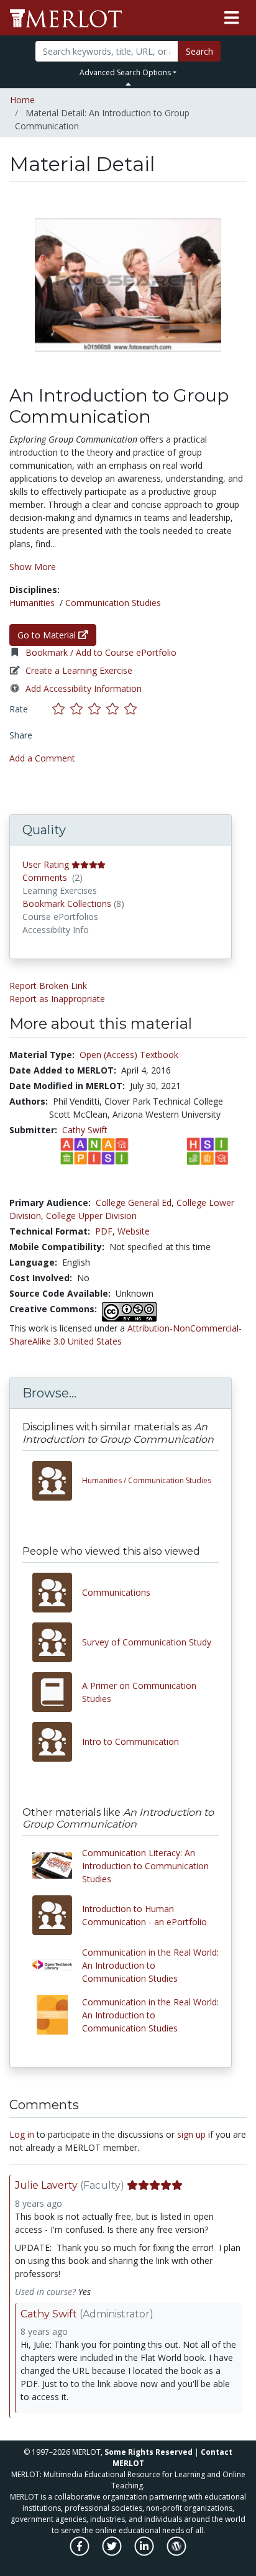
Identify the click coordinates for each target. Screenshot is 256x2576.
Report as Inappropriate (57, 999)
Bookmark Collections (67, 904)
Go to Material (48, 635)
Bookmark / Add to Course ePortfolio (101, 652)
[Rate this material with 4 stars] (115, 709)
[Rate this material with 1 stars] (61, 709)
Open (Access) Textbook (129, 1055)
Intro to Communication (130, 1741)
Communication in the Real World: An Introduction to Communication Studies (150, 1965)
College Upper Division (91, 1216)
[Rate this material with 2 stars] (79, 709)
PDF (104, 1231)
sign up (191, 2134)
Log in (22, 2134)
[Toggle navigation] (231, 18)
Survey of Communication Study (147, 1642)
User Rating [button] (46, 864)
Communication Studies (113, 603)
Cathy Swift (85, 1130)
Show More (33, 567)
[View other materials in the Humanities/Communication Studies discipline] (57, 1481)
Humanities (32, 603)
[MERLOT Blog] (176, 2553)
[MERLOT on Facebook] (80, 2553)
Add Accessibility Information (84, 688)
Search (199, 51)
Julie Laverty (46, 2185)
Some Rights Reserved (149, 2452)
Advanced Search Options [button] (125, 72)
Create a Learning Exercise (79, 670)
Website (134, 1231)
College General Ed (134, 1203)
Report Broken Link (48, 986)
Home (22, 100)
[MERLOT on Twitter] (113, 2553)
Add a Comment (42, 758)
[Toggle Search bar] (128, 84)
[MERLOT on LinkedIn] (145, 2553)
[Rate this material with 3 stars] (97, 709)
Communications (116, 1592)
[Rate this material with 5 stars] (132, 709)
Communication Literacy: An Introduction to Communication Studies (145, 1866)
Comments (45, 877)
